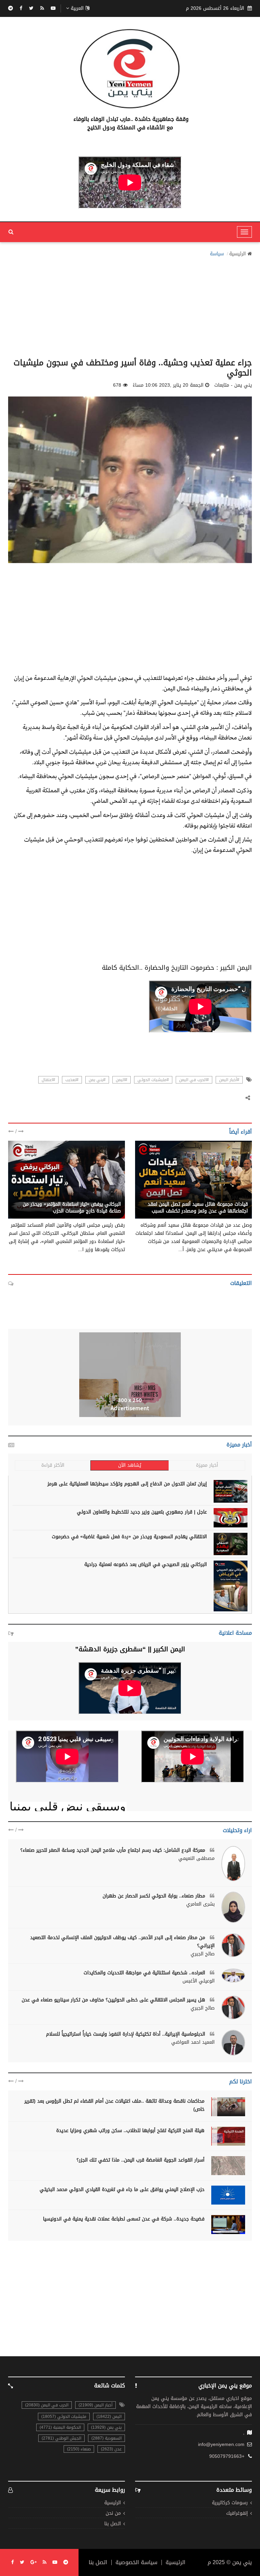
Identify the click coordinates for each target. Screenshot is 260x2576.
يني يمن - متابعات (229, 1197)
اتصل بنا (113, 2524)
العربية (77, 8)
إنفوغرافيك (237, 2514)
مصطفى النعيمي (197, 1859)
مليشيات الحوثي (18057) (64, 2417)
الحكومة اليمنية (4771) (60, 2427)
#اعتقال (48, 1080)
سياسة (217, 254)
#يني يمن (97, 1080)
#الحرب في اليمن (194, 1080)
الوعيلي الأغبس (199, 1981)
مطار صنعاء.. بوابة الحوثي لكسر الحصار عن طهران (155, 1896)
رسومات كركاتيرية (230, 2503)
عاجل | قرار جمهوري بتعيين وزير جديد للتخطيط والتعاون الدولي (142, 1512)
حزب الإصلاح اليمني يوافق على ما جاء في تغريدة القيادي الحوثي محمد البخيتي (122, 2189)
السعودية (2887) (106, 2438)
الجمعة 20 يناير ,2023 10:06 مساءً (168, 385)
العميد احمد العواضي (193, 2042)
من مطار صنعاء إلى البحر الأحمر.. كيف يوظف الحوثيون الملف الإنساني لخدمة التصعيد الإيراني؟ (122, 1942)
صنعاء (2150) (79, 2449)
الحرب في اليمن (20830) (47, 2405)
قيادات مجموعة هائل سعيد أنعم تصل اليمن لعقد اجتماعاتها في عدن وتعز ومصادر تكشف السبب (198, 1208)
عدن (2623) (111, 2449)
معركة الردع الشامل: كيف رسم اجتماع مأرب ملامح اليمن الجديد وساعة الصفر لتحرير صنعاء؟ (114, 1850)
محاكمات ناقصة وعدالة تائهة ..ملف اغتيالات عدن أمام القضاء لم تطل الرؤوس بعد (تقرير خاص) (114, 2105)
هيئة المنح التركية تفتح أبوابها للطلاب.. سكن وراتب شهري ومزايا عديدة (130, 2131)
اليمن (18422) (109, 2417)
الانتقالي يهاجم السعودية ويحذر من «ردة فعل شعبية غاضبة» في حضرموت (129, 1537)
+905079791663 (227, 2456)
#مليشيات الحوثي (153, 1080)
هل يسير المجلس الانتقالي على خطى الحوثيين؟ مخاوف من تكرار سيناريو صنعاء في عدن (114, 2000)
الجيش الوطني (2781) (61, 2438)
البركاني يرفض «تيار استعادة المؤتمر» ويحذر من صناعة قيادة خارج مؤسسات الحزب (72, 1208)
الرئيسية (237, 254)
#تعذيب (72, 1080)
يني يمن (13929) (106, 2427)
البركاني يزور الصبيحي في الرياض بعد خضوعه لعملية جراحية (146, 1564)
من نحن (113, 2514)
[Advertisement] (130, 305)
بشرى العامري (200, 1904)
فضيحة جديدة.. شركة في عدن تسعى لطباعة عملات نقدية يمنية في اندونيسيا (124, 2219)
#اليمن (122, 1080)
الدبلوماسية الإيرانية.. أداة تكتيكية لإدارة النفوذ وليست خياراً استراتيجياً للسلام (126, 2034)
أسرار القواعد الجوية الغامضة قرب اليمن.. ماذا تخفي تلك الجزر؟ (140, 2160)
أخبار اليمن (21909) (95, 2405)
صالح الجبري (203, 1954)
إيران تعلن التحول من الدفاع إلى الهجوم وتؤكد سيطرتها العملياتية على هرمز (127, 1484)
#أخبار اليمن (229, 1080)
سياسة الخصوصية (136, 2562)
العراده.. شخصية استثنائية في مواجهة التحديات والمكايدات (145, 1973)
